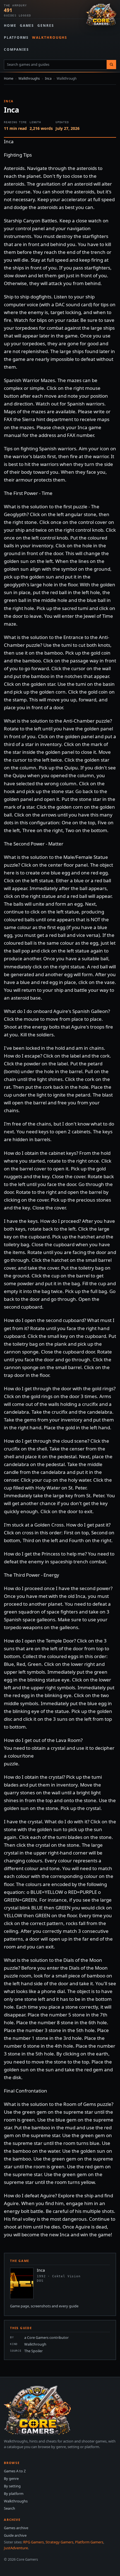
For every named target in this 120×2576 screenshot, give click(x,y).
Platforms (16, 37)
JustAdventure (16, 2548)
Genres (46, 25)
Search (9, 2508)
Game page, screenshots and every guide (44, 2306)
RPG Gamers (33, 2542)
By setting (12, 2486)
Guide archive (15, 2535)
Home (10, 25)
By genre (11, 2478)
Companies (16, 49)
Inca (48, 78)
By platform (14, 2494)
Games (27, 25)
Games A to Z (15, 2471)
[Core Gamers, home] (101, 15)
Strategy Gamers (59, 2542)
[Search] (111, 65)
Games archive (16, 2528)
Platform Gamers (89, 2542)
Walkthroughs (50, 37)
